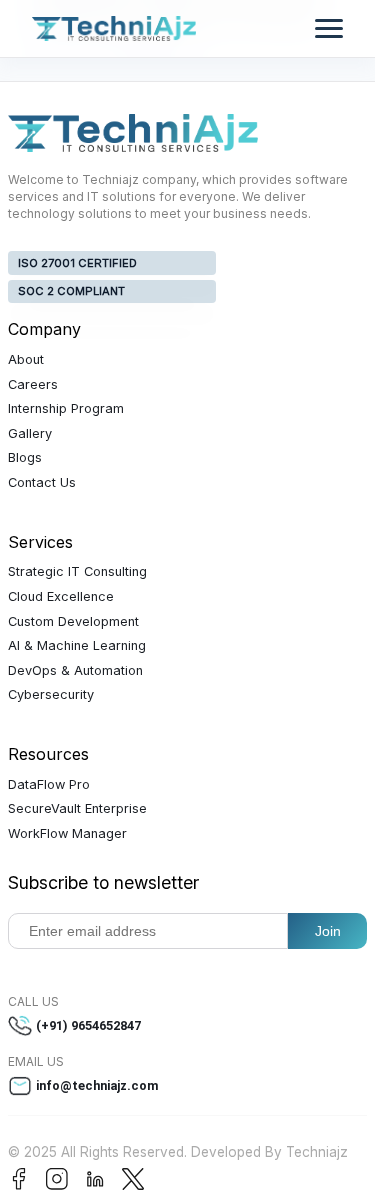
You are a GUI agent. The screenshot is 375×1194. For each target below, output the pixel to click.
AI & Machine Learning (77, 645)
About (26, 359)
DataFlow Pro (49, 784)
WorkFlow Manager (67, 833)
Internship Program (66, 408)
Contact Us (42, 482)
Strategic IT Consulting (77, 571)
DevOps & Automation (75, 670)
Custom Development (73, 621)
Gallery (30, 433)
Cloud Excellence (61, 596)
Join (328, 931)
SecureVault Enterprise (77, 808)
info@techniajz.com (97, 1085)
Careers (33, 384)
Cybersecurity (51, 694)
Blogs (25, 457)
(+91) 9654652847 (88, 1025)
